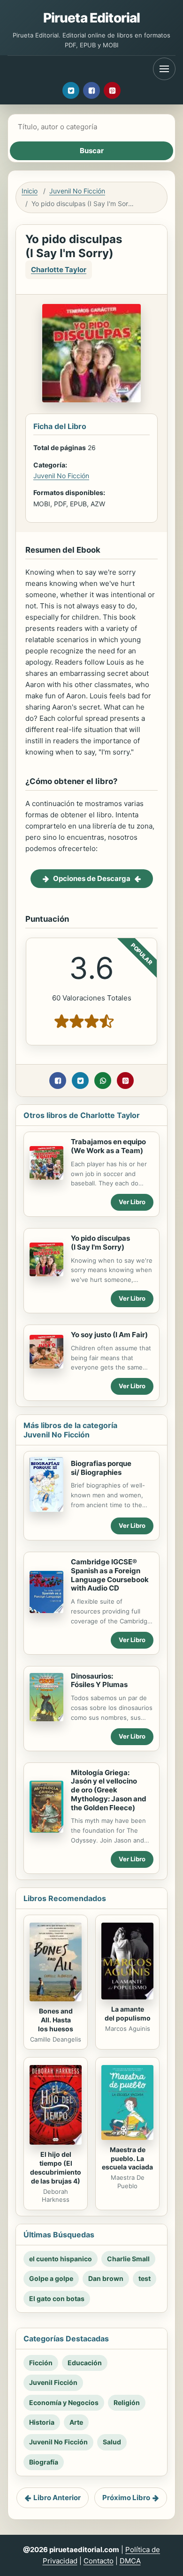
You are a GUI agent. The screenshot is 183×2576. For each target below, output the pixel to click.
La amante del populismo (128, 2013)
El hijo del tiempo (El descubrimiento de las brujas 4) (56, 2168)
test (145, 2278)
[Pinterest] (112, 90)
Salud (112, 2442)
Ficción (41, 2363)
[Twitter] (71, 90)
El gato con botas (57, 2298)
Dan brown (106, 2278)
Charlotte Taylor (59, 270)
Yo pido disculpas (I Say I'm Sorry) (100, 1243)
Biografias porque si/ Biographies (101, 1468)
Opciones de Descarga (92, 878)
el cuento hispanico (61, 2259)
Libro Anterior (57, 2498)
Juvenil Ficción (53, 2382)
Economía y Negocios (64, 2402)
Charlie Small (128, 2259)
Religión (127, 2402)
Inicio (30, 191)
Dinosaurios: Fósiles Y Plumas (99, 1680)
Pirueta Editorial (92, 18)
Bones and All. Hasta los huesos (56, 2020)
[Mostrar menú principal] (164, 69)
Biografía (44, 2462)
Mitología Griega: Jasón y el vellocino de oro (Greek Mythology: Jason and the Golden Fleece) (109, 1790)
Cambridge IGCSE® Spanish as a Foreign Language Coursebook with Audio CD (110, 1575)
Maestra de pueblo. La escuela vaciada (127, 2158)
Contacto (99, 2561)
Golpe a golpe (51, 2278)
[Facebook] (91, 90)
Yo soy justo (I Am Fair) (109, 1335)
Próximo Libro (126, 2498)
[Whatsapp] (103, 1081)
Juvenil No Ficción (77, 191)
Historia (42, 2422)
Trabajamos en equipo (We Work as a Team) (108, 1146)
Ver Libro (132, 1202)
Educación (85, 2363)
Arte (76, 2422)
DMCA (130, 2561)
